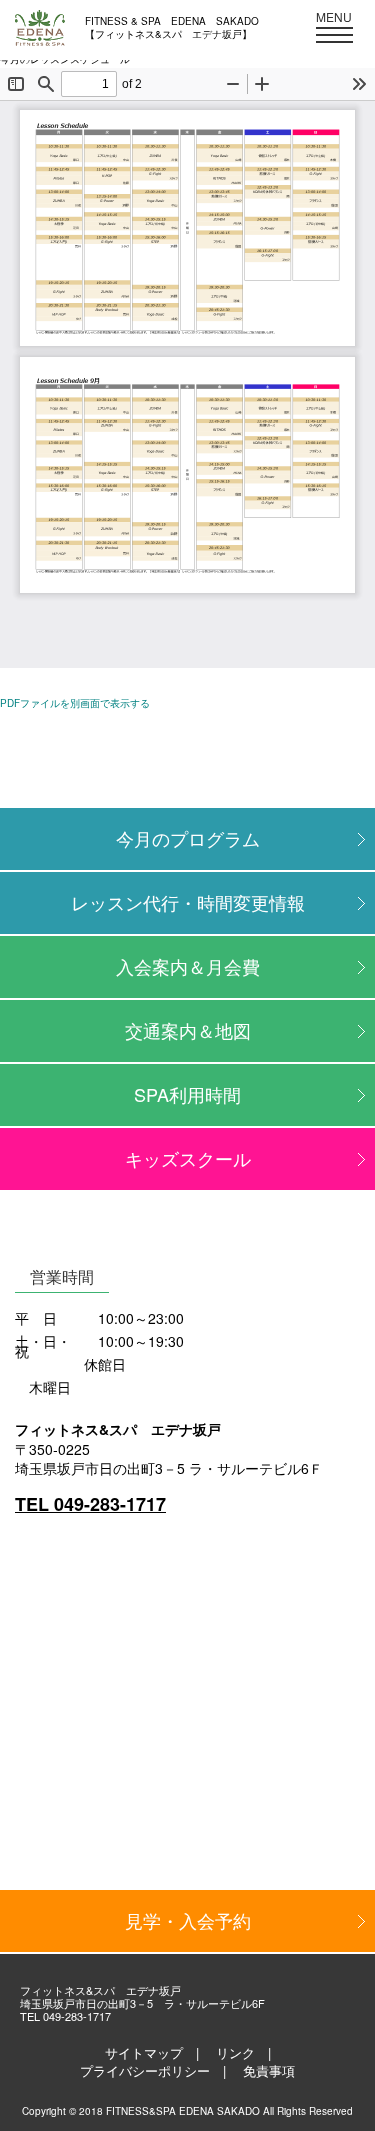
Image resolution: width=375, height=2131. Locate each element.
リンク (235, 2052)
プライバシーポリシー (145, 2070)
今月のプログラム (188, 838)
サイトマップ (144, 2052)
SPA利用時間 (187, 1094)
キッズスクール (188, 1158)
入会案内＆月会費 (188, 966)
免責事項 (269, 2070)
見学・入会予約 (188, 1920)
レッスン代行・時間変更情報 (188, 902)
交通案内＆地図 (188, 1030)
